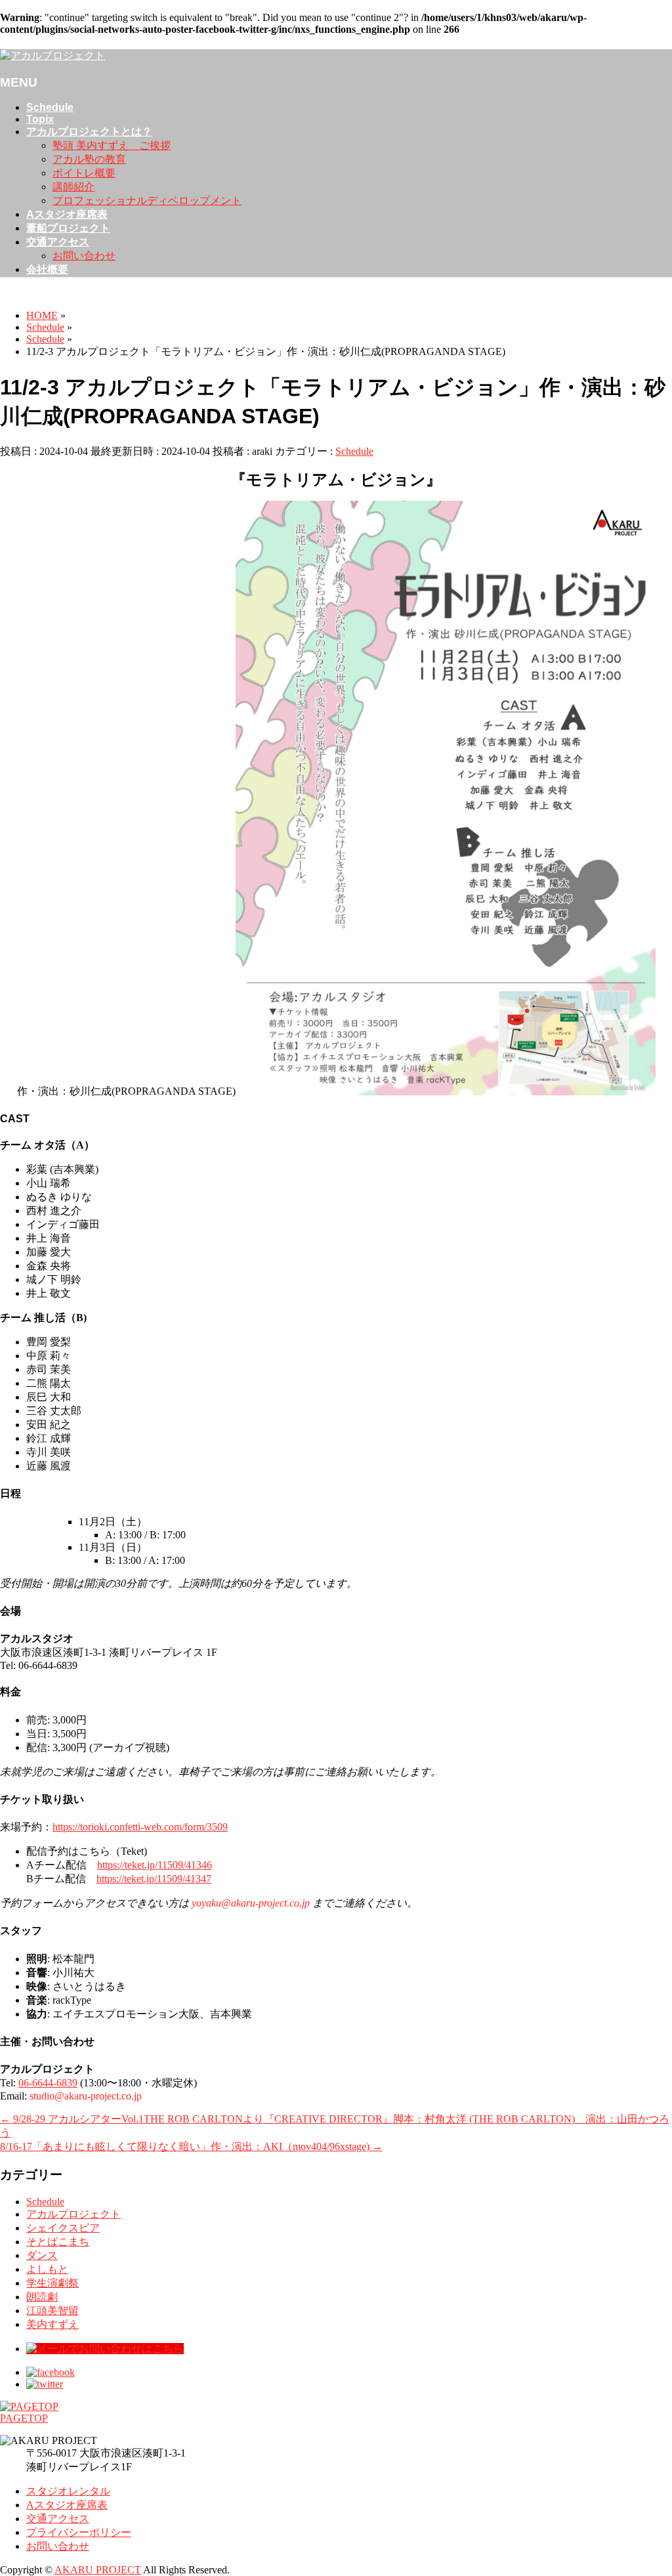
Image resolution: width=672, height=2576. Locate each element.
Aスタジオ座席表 (67, 2505)
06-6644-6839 (48, 2083)
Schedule (354, 451)
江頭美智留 (52, 2311)
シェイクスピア (63, 2228)
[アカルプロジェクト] (52, 55)
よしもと (47, 2269)
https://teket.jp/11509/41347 (154, 1879)
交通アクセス (58, 2519)
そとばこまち (58, 2242)
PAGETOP (24, 2418)
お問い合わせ (84, 256)
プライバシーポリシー (79, 2532)
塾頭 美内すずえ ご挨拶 (112, 145)
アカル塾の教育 (89, 159)
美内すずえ (52, 2324)
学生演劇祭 (52, 2283)
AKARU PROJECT (98, 2570)
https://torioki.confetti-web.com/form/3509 (140, 1827)
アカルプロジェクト (73, 2214)
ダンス (42, 2255)
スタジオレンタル (68, 2491)
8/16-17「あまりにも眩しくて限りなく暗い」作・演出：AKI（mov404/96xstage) (191, 2146)
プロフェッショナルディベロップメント (147, 201)
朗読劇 (42, 2297)
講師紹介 (73, 187)
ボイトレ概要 (84, 173)
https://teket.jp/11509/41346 (155, 1865)
